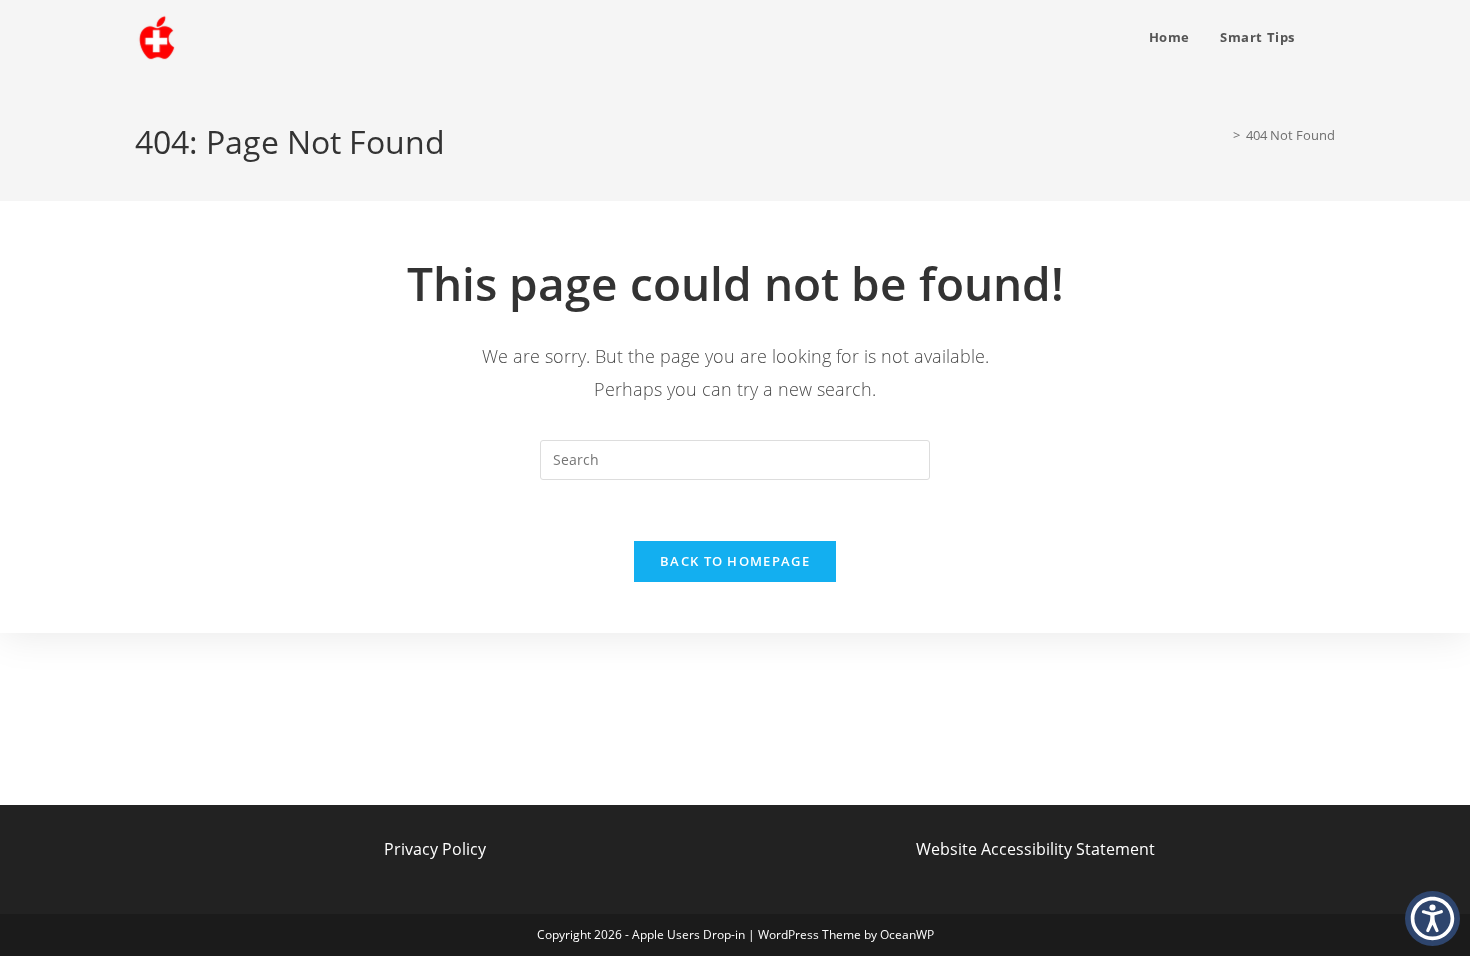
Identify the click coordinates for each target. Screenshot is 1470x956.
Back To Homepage (735, 561)
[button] (1432, 918)
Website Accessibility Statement (1035, 849)
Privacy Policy (435, 849)
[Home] (1222, 135)
